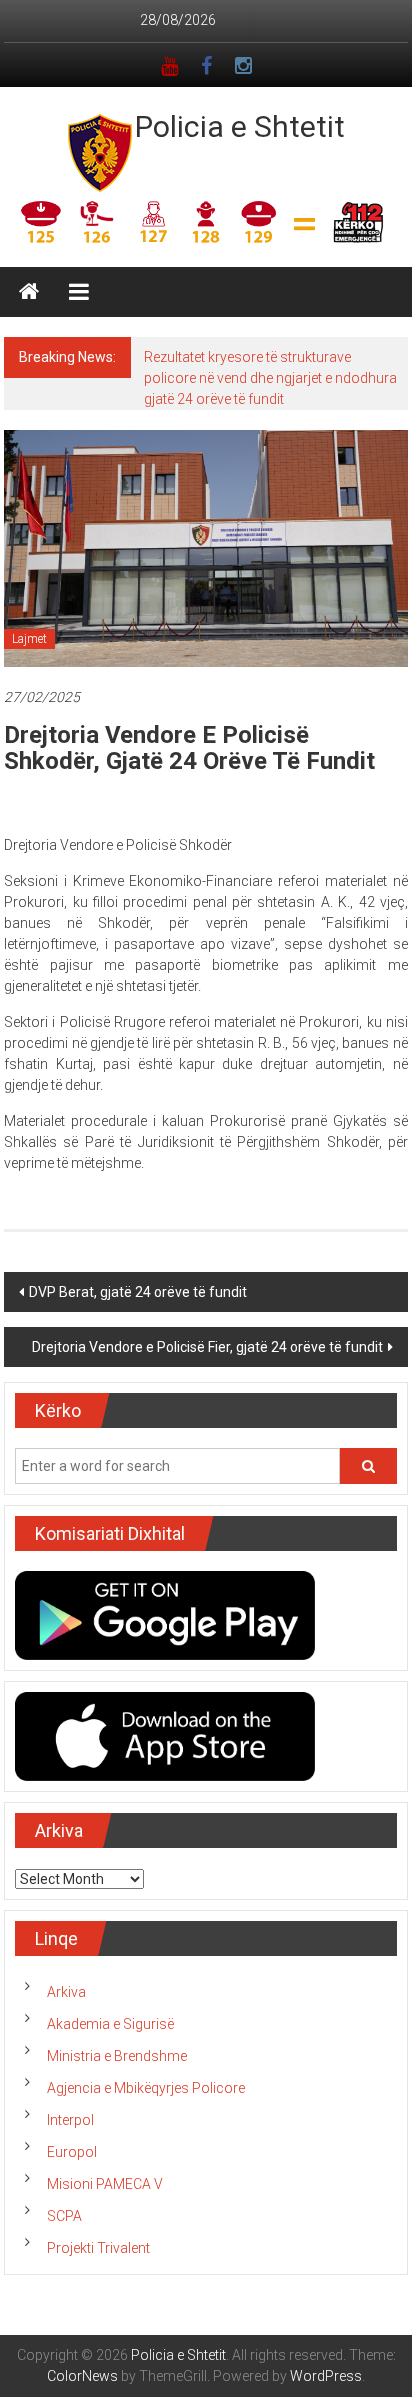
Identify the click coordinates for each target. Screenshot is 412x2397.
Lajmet (29, 639)
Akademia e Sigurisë (110, 2024)
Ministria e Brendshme (117, 2056)
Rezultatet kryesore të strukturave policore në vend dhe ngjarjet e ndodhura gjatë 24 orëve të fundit (270, 378)
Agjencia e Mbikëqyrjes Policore (146, 2088)
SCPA (64, 2216)
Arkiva (66, 1992)
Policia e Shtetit (240, 126)
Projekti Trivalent (98, 2248)
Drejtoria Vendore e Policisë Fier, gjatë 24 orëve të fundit (207, 1347)
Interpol (70, 2120)
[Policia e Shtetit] (29, 292)
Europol (72, 2152)
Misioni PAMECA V (105, 2184)
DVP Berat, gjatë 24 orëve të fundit (138, 1292)
